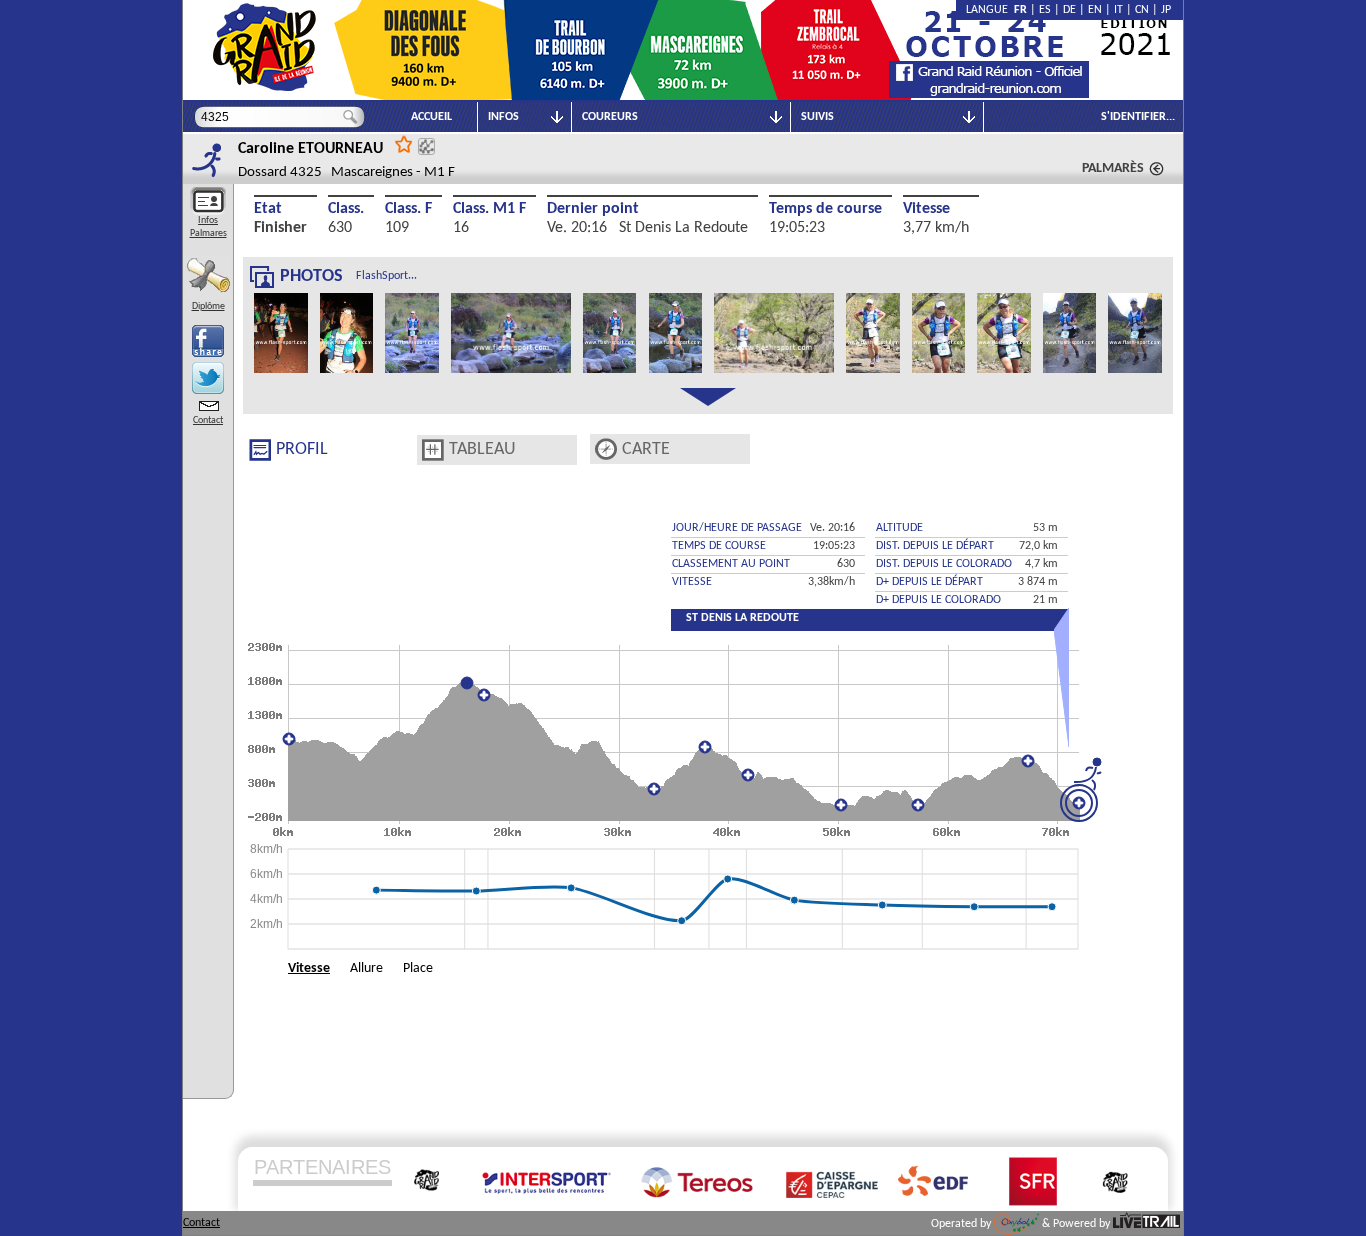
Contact (208, 420)
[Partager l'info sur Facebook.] (208, 341)
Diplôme (208, 306)
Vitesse (926, 209)
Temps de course (825, 209)
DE (1069, 10)
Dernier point (593, 209)
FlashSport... (386, 276)
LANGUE (990, 10)
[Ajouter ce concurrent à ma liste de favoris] (404, 143)
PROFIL (302, 449)
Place (418, 968)
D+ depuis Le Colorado (938, 600)
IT (1118, 10)
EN (1095, 10)
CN (1142, 10)
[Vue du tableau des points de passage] (433, 450)
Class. (346, 209)
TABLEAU (482, 449)
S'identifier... (1138, 117)
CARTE (646, 449)
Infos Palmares (208, 227)
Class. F (408, 209)
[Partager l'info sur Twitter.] (208, 378)
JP (1166, 10)
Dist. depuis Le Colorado (944, 564)
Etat (268, 209)
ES (1045, 10)
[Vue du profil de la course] (260, 450)
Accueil (431, 117)
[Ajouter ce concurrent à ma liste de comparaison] (426, 146)
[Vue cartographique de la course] (606, 449)
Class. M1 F (489, 209)
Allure (366, 968)
